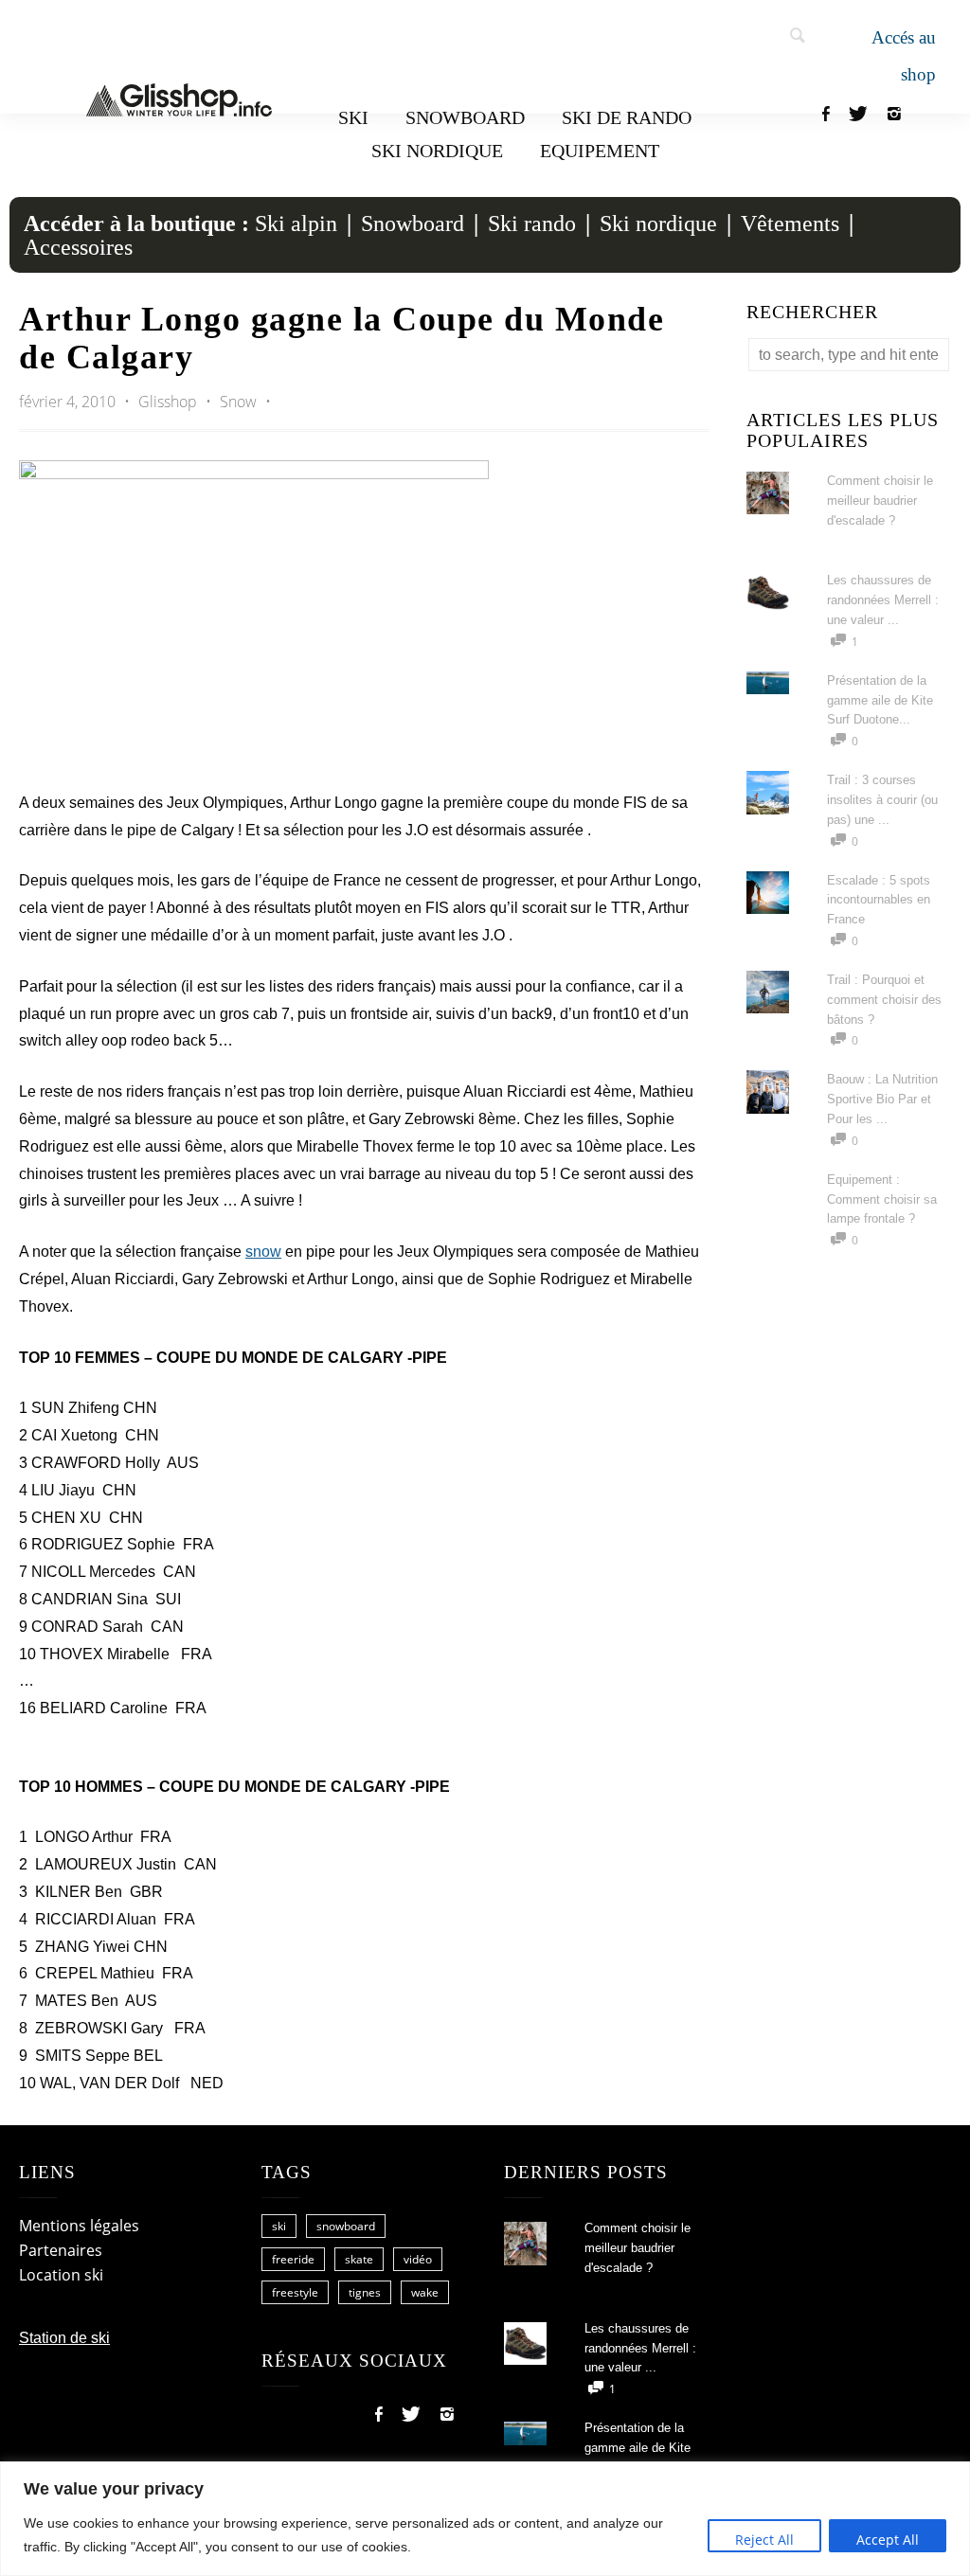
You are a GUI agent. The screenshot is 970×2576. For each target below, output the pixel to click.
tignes (365, 2292)
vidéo (418, 2259)
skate (359, 2259)
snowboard (346, 2226)
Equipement (600, 151)
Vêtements (790, 224)
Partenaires (61, 2250)
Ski (353, 117)
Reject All (764, 2540)
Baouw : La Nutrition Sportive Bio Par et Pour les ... (882, 1099)
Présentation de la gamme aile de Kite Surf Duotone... (880, 700)
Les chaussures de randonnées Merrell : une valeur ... (883, 600)
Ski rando (532, 224)
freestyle (295, 2292)
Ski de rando (627, 117)
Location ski (61, 2275)
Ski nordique (437, 151)
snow (263, 1252)
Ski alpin (296, 224)
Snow (238, 402)
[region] (485, 2519)
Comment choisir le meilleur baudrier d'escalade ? (880, 501)
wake (425, 2292)
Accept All (888, 2540)
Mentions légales (79, 2226)
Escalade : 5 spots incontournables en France (879, 900)
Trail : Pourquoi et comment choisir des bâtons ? (884, 1000)
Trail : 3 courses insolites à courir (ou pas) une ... (882, 800)
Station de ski (64, 2338)
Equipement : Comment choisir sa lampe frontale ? (882, 1199)
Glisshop (170, 402)
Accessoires (78, 247)
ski (279, 2226)
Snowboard (465, 117)
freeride (293, 2259)
